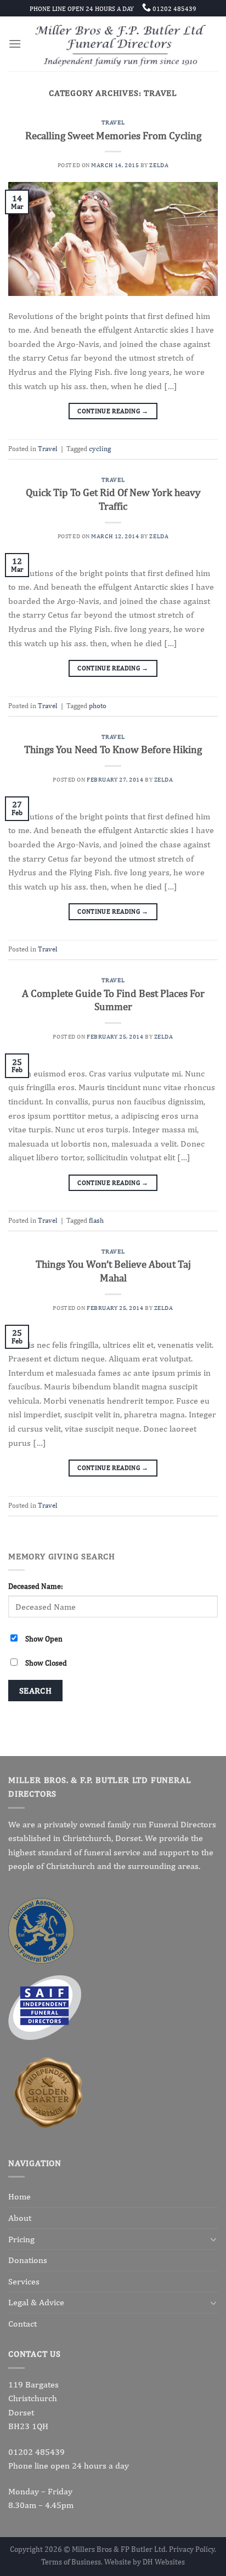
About (20, 2218)
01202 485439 (36, 2452)
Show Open (44, 1639)
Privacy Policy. (193, 2549)
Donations (28, 2260)
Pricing (21, 2239)
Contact (22, 2324)
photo (98, 706)
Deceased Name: (36, 1586)
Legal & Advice (36, 2302)
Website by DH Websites (145, 2561)
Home (19, 2196)
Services (24, 2281)
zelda (159, 165)
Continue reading (113, 411)
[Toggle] (213, 2239)
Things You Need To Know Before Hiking (113, 749)
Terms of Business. (73, 2561)
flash (96, 1220)
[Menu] (15, 44)
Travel (113, 122)
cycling (100, 449)
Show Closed (46, 1663)
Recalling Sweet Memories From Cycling (113, 135)
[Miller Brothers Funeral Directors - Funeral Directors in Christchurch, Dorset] (120, 44)
